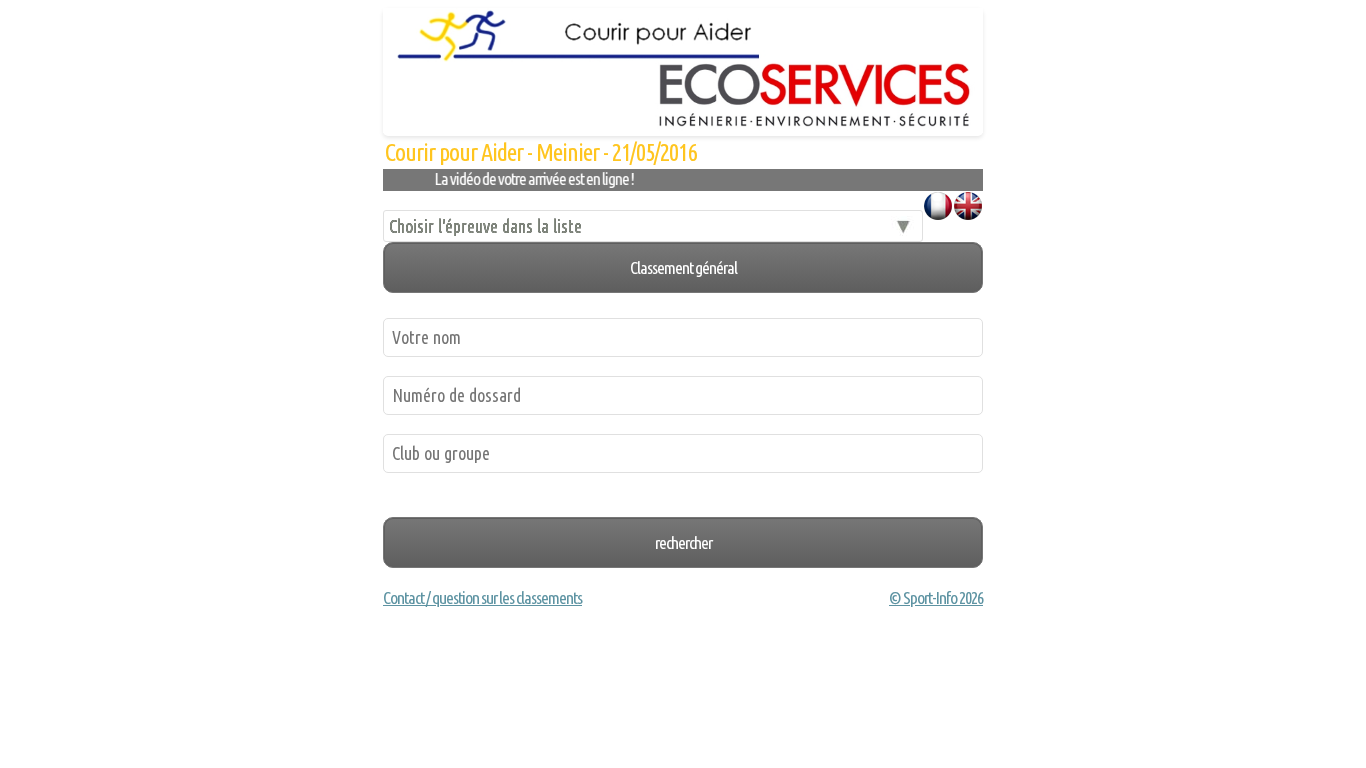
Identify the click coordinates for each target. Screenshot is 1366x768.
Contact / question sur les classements (482, 597)
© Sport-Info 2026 (936, 597)
